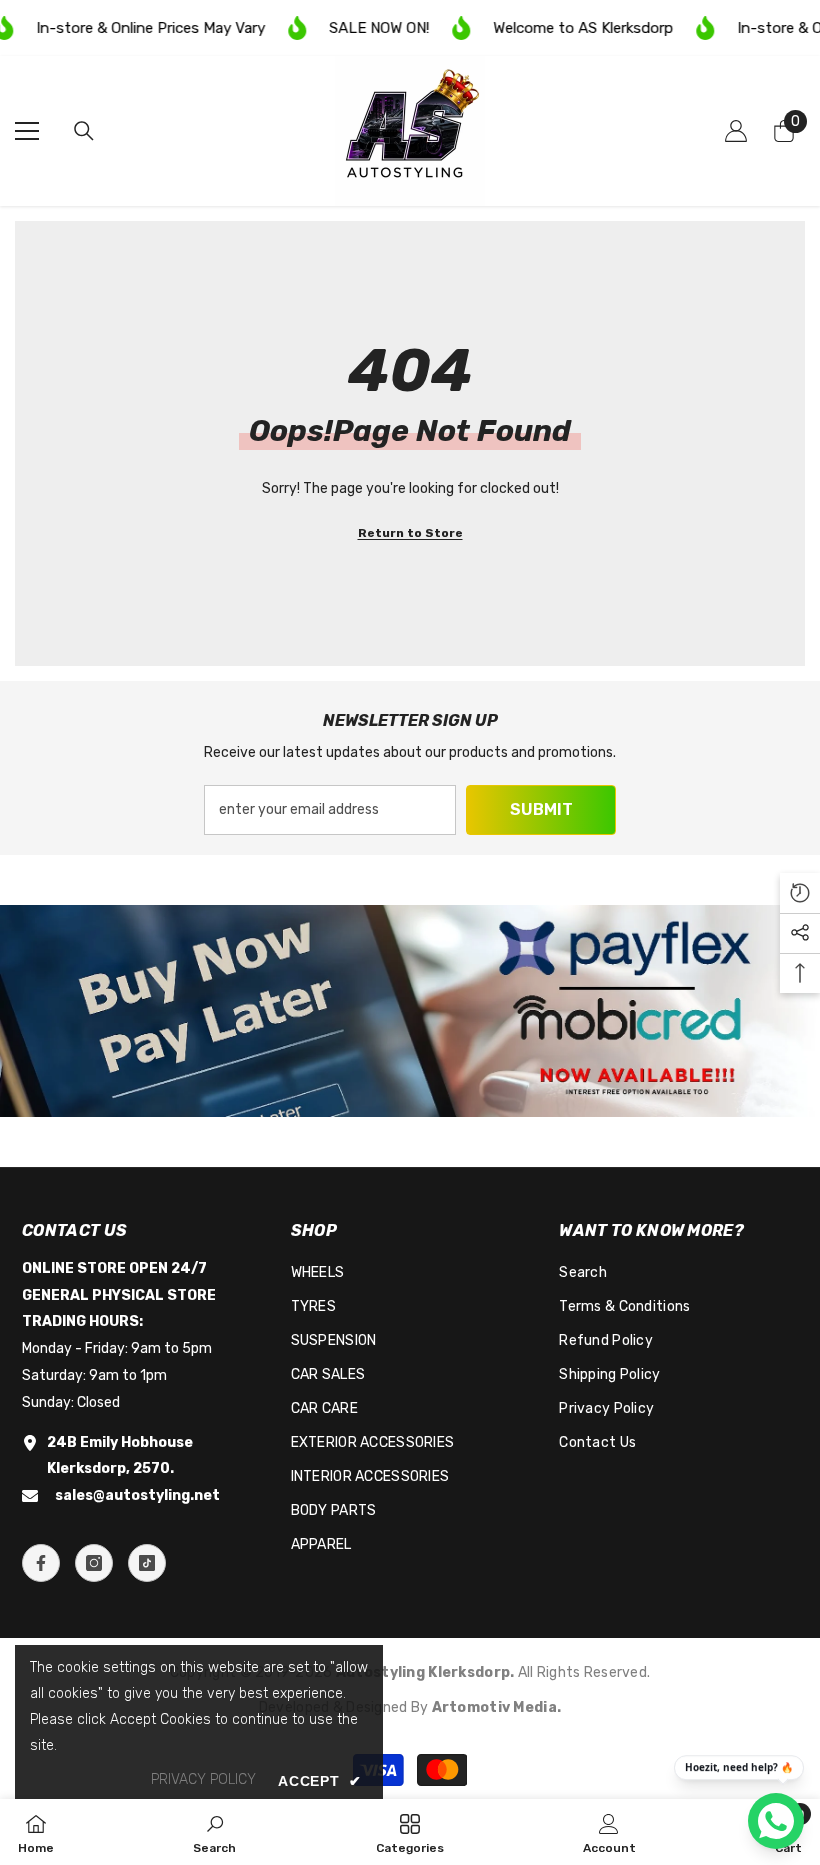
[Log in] (736, 131)
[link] (410, 1010)
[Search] (84, 131)
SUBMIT (541, 809)
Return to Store (410, 533)
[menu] (27, 131)
